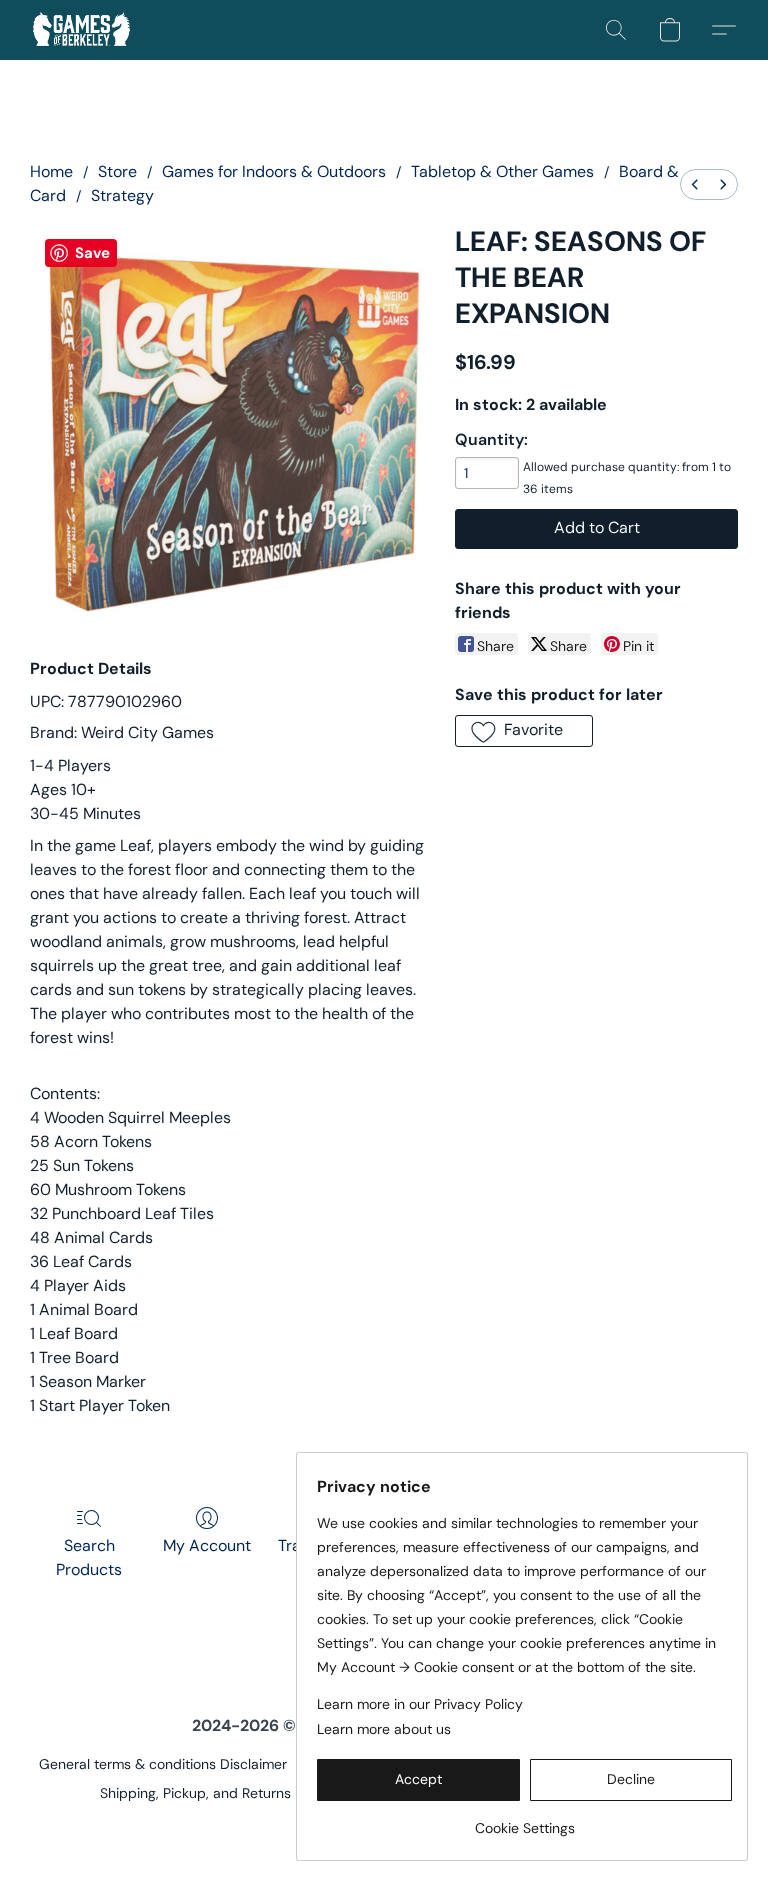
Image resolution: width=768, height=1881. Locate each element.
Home (51, 171)
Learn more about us (384, 1729)
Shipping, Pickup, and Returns (195, 1793)
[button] (81, 30)
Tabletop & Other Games (502, 171)
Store (117, 171)
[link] (524, 1820)
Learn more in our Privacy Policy (420, 1704)
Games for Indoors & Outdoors (274, 171)
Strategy (122, 195)
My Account (207, 1545)
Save (92, 253)
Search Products (89, 1557)
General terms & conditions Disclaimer (163, 1764)
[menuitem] (695, 184)
